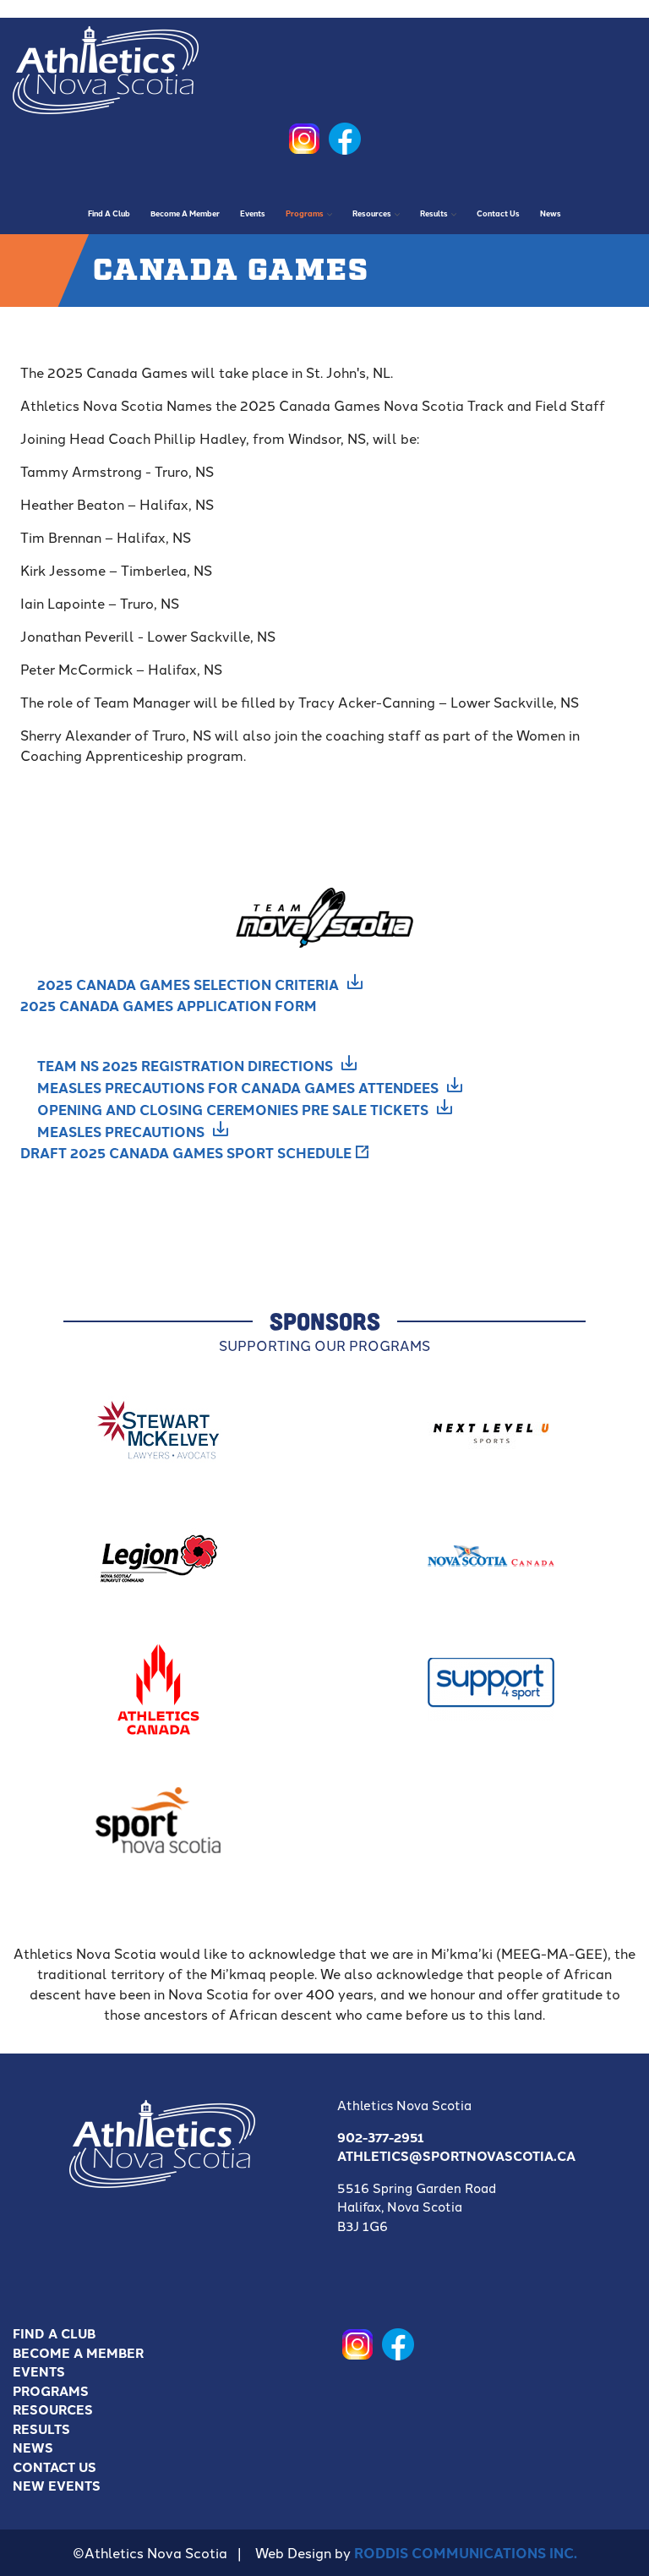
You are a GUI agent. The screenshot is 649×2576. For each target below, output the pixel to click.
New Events (57, 2486)
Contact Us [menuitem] (498, 213)
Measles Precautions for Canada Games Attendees (238, 1088)
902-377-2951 (381, 2137)
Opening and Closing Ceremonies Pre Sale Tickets (233, 1110)
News (33, 2447)
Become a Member (78, 2353)
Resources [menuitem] (368, 219)
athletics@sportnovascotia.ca (456, 2156)
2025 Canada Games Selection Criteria (188, 984)
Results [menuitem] (430, 219)
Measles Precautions (121, 1132)
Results (41, 2429)
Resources (53, 2409)
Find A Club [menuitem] (109, 213)
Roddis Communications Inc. (466, 2553)
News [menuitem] (551, 213)
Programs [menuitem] (300, 219)
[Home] (106, 66)
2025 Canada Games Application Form (169, 1006)
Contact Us (55, 2467)
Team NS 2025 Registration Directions (185, 1066)
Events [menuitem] (253, 213)
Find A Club (54, 2333)
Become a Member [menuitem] (185, 213)
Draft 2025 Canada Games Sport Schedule (186, 1153)
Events (39, 2371)
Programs (51, 2391)
